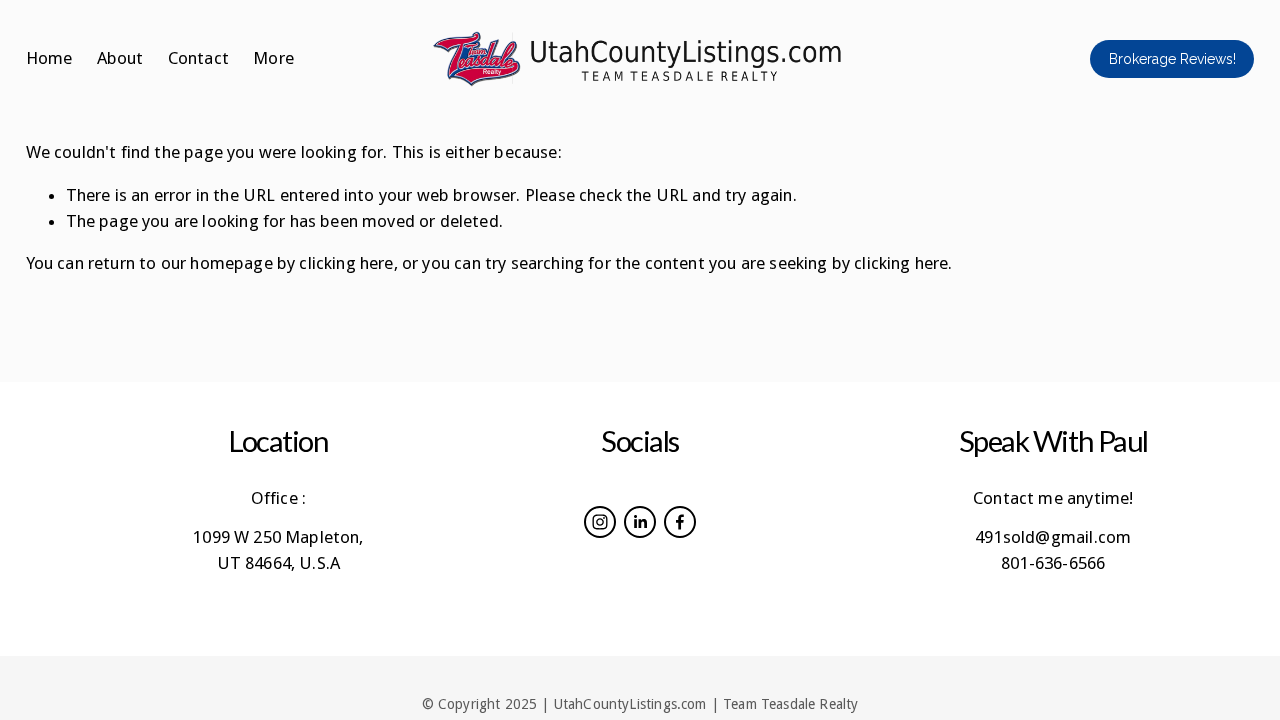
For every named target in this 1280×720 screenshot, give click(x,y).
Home (49, 58)
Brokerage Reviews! (1172, 59)
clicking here (346, 263)
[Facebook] (680, 522)
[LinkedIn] (640, 522)
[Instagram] (600, 522)
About (120, 58)
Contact (198, 58)
